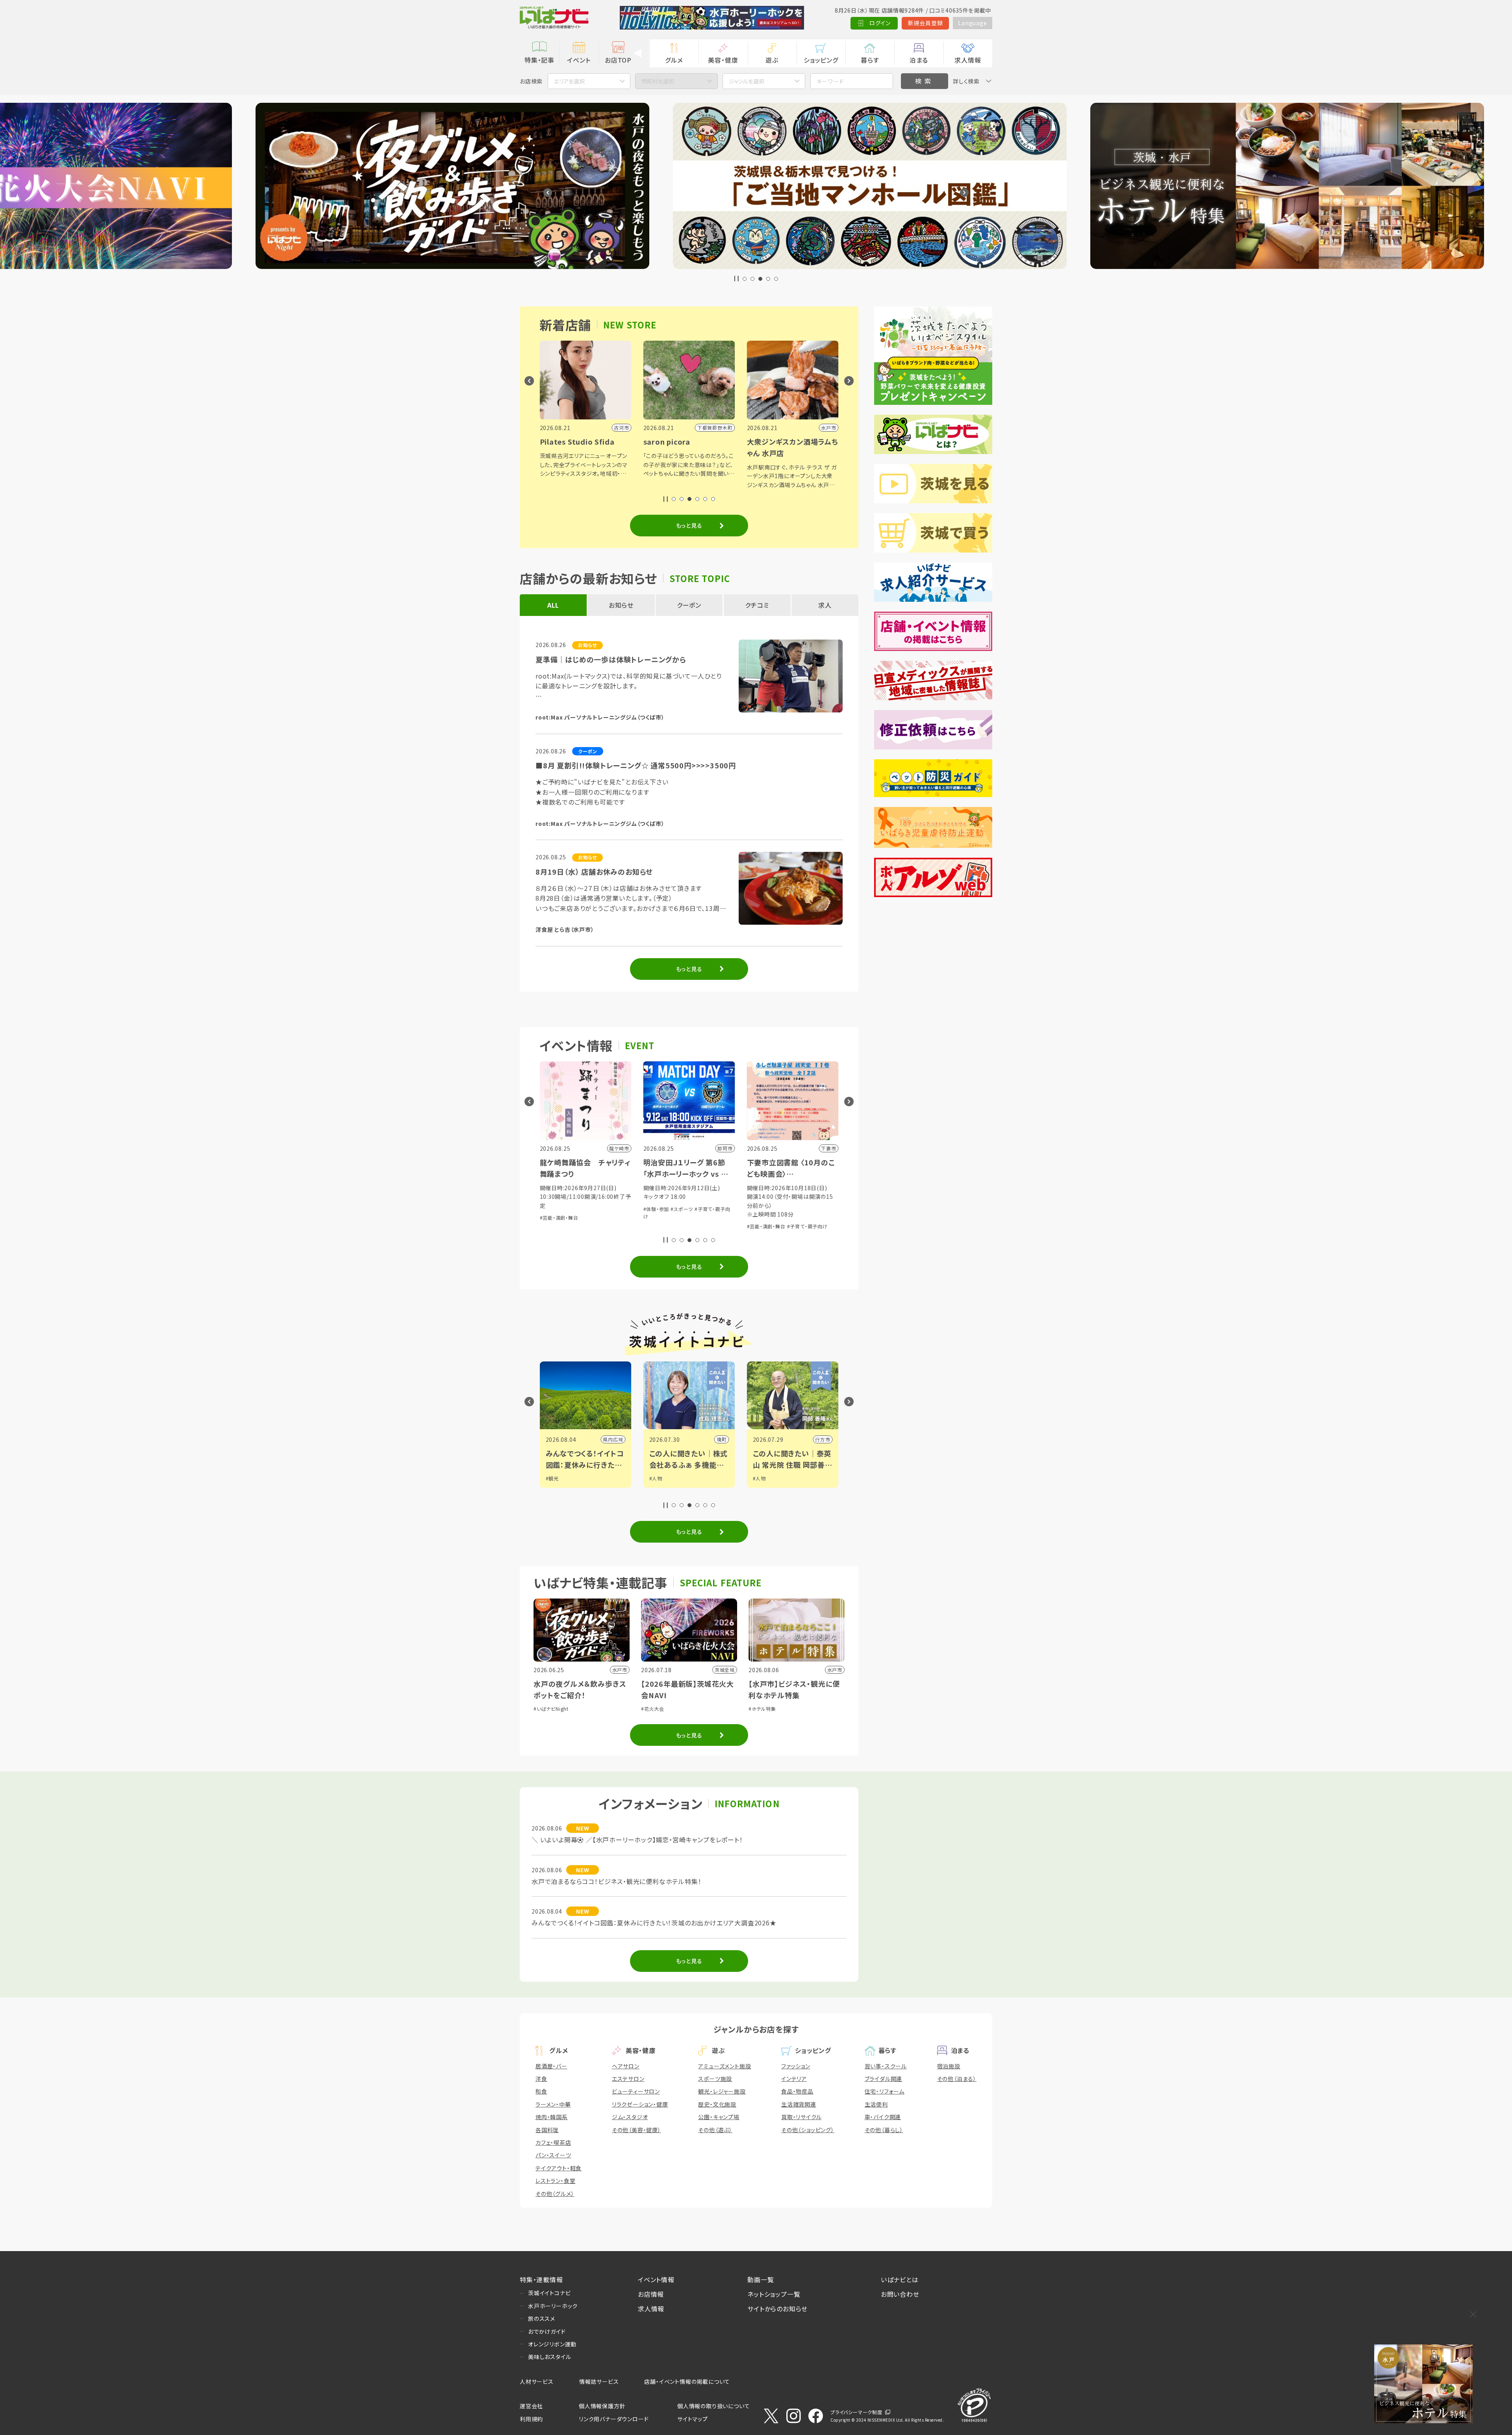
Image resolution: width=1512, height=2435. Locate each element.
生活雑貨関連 (799, 2104)
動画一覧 (761, 2279)
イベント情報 (656, 2279)
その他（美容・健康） (636, 2130)
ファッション (796, 2066)
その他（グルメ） (555, 2194)
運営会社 (531, 2406)
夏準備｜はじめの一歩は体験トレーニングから (611, 659)
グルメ (674, 60)
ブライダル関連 (884, 2079)
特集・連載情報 (541, 2279)
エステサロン (628, 2079)
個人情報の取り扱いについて (713, 2406)
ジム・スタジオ (630, 2117)
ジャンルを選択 (747, 81)
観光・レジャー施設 (722, 2091)
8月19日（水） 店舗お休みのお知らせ (594, 872)
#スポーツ (578, 1209)
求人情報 (968, 60)
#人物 (552, 1478)
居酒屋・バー (551, 2066)
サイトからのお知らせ (777, 2309)
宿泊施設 (949, 2066)
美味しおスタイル (549, 2357)
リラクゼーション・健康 (640, 2104)
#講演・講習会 (762, 1209)
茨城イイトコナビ (549, 2293)
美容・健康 (723, 60)
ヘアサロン (626, 2066)
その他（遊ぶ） (715, 2130)
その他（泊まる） (957, 2079)
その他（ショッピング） (808, 2130)
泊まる (919, 60)
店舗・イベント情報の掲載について (687, 2381)
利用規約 (531, 2419)
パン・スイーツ (553, 2155)
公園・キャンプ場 (719, 2117)
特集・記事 (539, 60)
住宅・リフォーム (885, 2091)
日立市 (823, 1439)
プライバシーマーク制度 (856, 2412)
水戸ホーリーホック (553, 2306)
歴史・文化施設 (717, 2104)
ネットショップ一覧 (774, 2294)
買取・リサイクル (801, 2117)
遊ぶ (772, 60)
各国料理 (547, 2130)
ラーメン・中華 (553, 2104)
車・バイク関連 (883, 2117)
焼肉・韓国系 (552, 2117)
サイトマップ (693, 2419)
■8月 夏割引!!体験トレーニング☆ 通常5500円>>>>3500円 (636, 765)
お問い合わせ (900, 2294)
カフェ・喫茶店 (553, 2142)
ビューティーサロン (636, 2091)
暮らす (870, 60)
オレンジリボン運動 (552, 2344)
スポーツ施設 (715, 2079)
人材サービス (537, 2381)
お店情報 (651, 2294)
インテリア (794, 2079)
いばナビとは (900, 2279)
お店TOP (618, 60)
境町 (618, 1439)
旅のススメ (542, 2318)
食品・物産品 (797, 2091)
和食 (541, 2091)
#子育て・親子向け (704, 1226)
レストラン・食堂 (555, 2181)
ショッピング (821, 60)
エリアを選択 (569, 81)
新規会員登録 (926, 23)
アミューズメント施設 (724, 2066)
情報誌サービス (599, 2381)
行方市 (719, 1439)
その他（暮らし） (884, 2130)
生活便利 (876, 2104)
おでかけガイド (547, 2331)
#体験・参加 (553, 1209)
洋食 (541, 2079)
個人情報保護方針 (602, 2406)
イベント (579, 60)
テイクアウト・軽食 (559, 2168)
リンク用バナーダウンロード (614, 2419)
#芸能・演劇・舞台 (663, 1226)
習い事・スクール (886, 2066)
